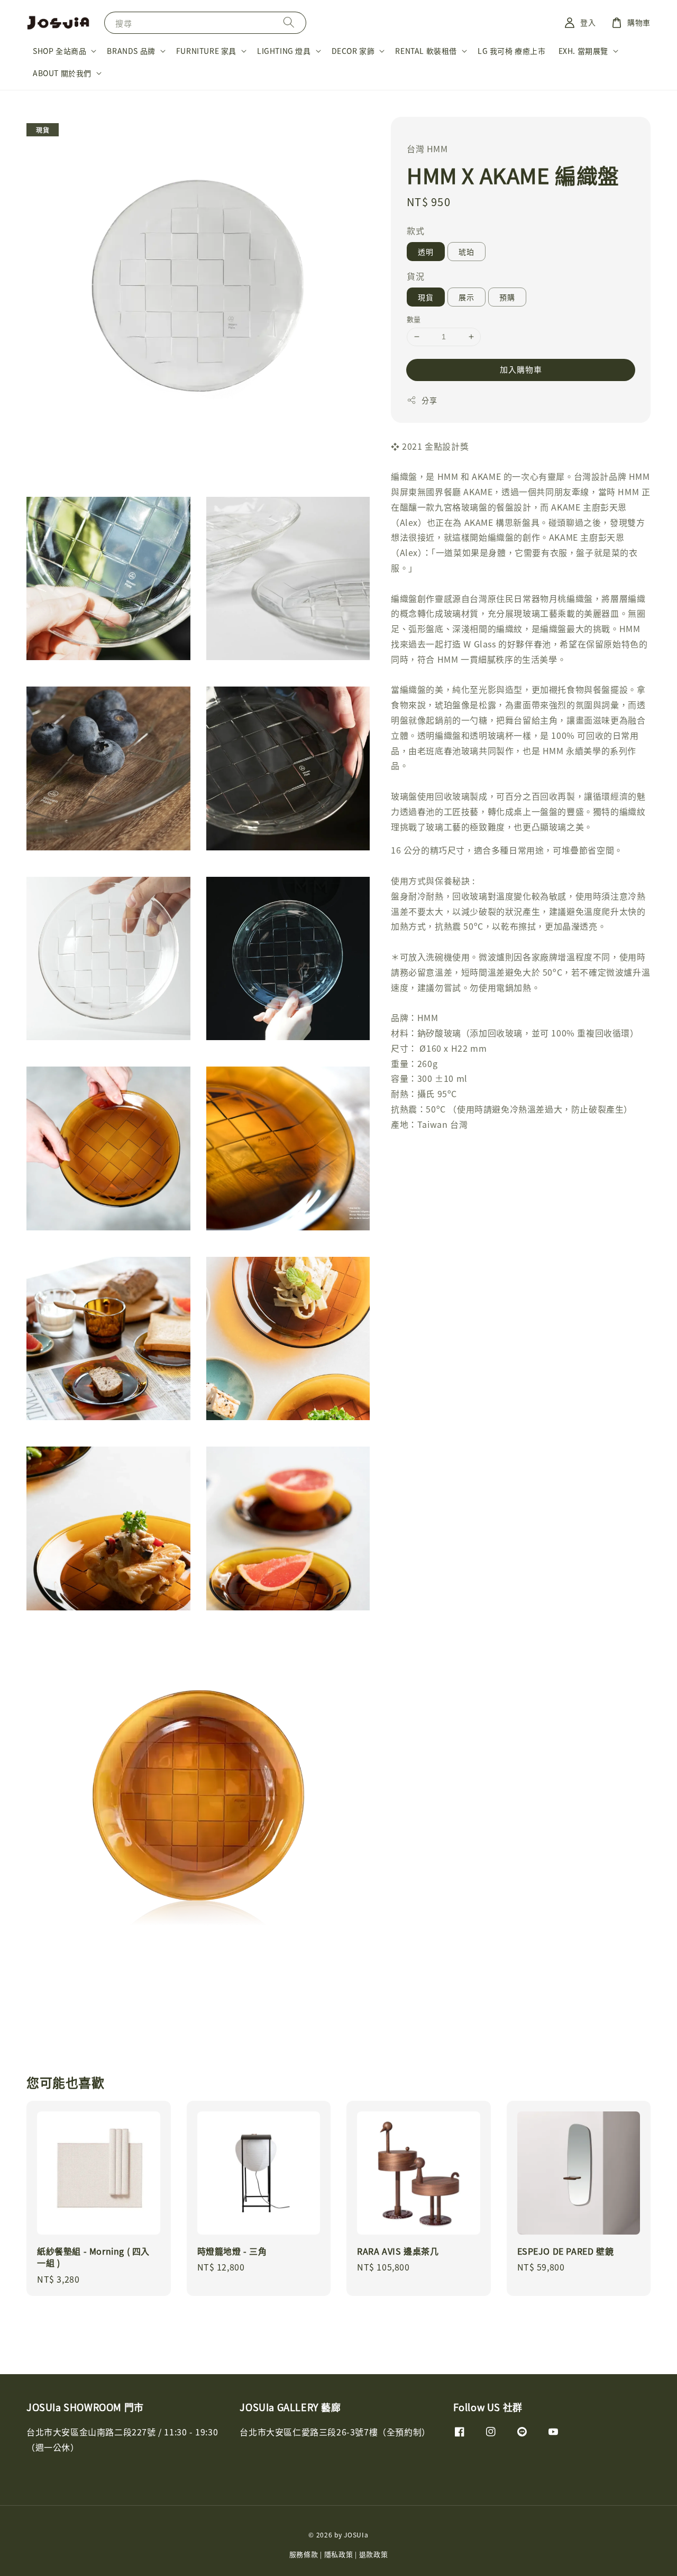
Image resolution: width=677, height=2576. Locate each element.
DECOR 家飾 (353, 51)
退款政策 (374, 2554)
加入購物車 (521, 369)
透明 (426, 252)
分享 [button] (429, 400)
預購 (507, 297)
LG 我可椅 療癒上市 (512, 51)
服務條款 (304, 2554)
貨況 (415, 276)
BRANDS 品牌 (131, 51)
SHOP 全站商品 (60, 51)
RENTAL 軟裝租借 (426, 51)
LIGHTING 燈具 (284, 51)
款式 (415, 230)
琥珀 (466, 252)
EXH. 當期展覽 (583, 51)
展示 (466, 297)
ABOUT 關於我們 (62, 73)
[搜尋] (289, 22)
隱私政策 (339, 2554)
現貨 (426, 297)
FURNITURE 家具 (206, 51)
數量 (414, 319)
